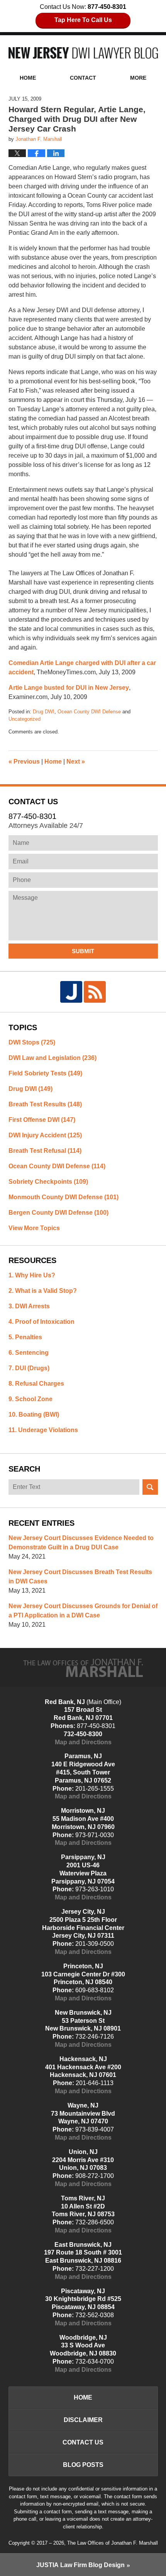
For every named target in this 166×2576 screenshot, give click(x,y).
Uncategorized (25, 719)
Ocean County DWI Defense (89, 712)
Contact (83, 78)
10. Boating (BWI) (34, 1414)
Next (76, 762)
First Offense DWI (42, 1120)
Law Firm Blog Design (80, 2565)
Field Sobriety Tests (45, 1073)
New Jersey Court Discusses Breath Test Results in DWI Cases (80, 1577)
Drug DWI (44, 712)
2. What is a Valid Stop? (43, 1291)
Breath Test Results (45, 1104)
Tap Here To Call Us (83, 20)
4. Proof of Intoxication (41, 1322)
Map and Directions (83, 1742)
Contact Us (83, 2442)
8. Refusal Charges (36, 1384)
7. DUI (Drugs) (29, 1368)
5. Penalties (25, 1337)
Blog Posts (83, 2465)
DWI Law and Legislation (53, 1058)
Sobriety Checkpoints (48, 1182)
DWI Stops (32, 1042)
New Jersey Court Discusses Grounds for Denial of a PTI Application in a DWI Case (83, 1611)
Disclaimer (83, 2420)
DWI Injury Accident (45, 1135)
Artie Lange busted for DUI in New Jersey (69, 688)
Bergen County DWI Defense (58, 1213)
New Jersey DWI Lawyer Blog (83, 53)
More (138, 78)
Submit (83, 951)
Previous (24, 762)
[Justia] (71, 992)
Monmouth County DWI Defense (64, 1197)
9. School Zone (30, 1399)
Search (150, 1487)
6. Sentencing (29, 1353)
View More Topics (34, 1228)
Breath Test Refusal (45, 1151)
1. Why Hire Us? (32, 1275)
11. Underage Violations (43, 1430)
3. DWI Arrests (29, 1306)
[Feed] (95, 992)
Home (28, 78)
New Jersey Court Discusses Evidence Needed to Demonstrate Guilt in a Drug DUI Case (81, 1543)
